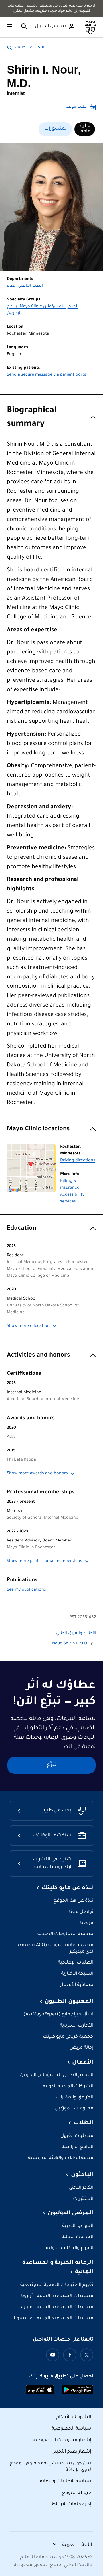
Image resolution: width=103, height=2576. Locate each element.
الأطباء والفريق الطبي (76, 1634)
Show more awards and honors (37, 1474)
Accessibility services (72, 1198)
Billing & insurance (70, 1185)
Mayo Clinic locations (38, 1129)
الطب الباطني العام (25, 286)
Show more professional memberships (44, 1561)
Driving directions (78, 1161)
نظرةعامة (85, 129)
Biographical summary (32, 418)
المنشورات (56, 129)
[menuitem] (85, 129)
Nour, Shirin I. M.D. (69, 1644)
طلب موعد (76, 107)
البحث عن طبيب (30, 48)
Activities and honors (38, 1356)
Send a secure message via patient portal (47, 375)
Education (22, 1229)
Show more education (28, 1326)
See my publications (26, 1590)
